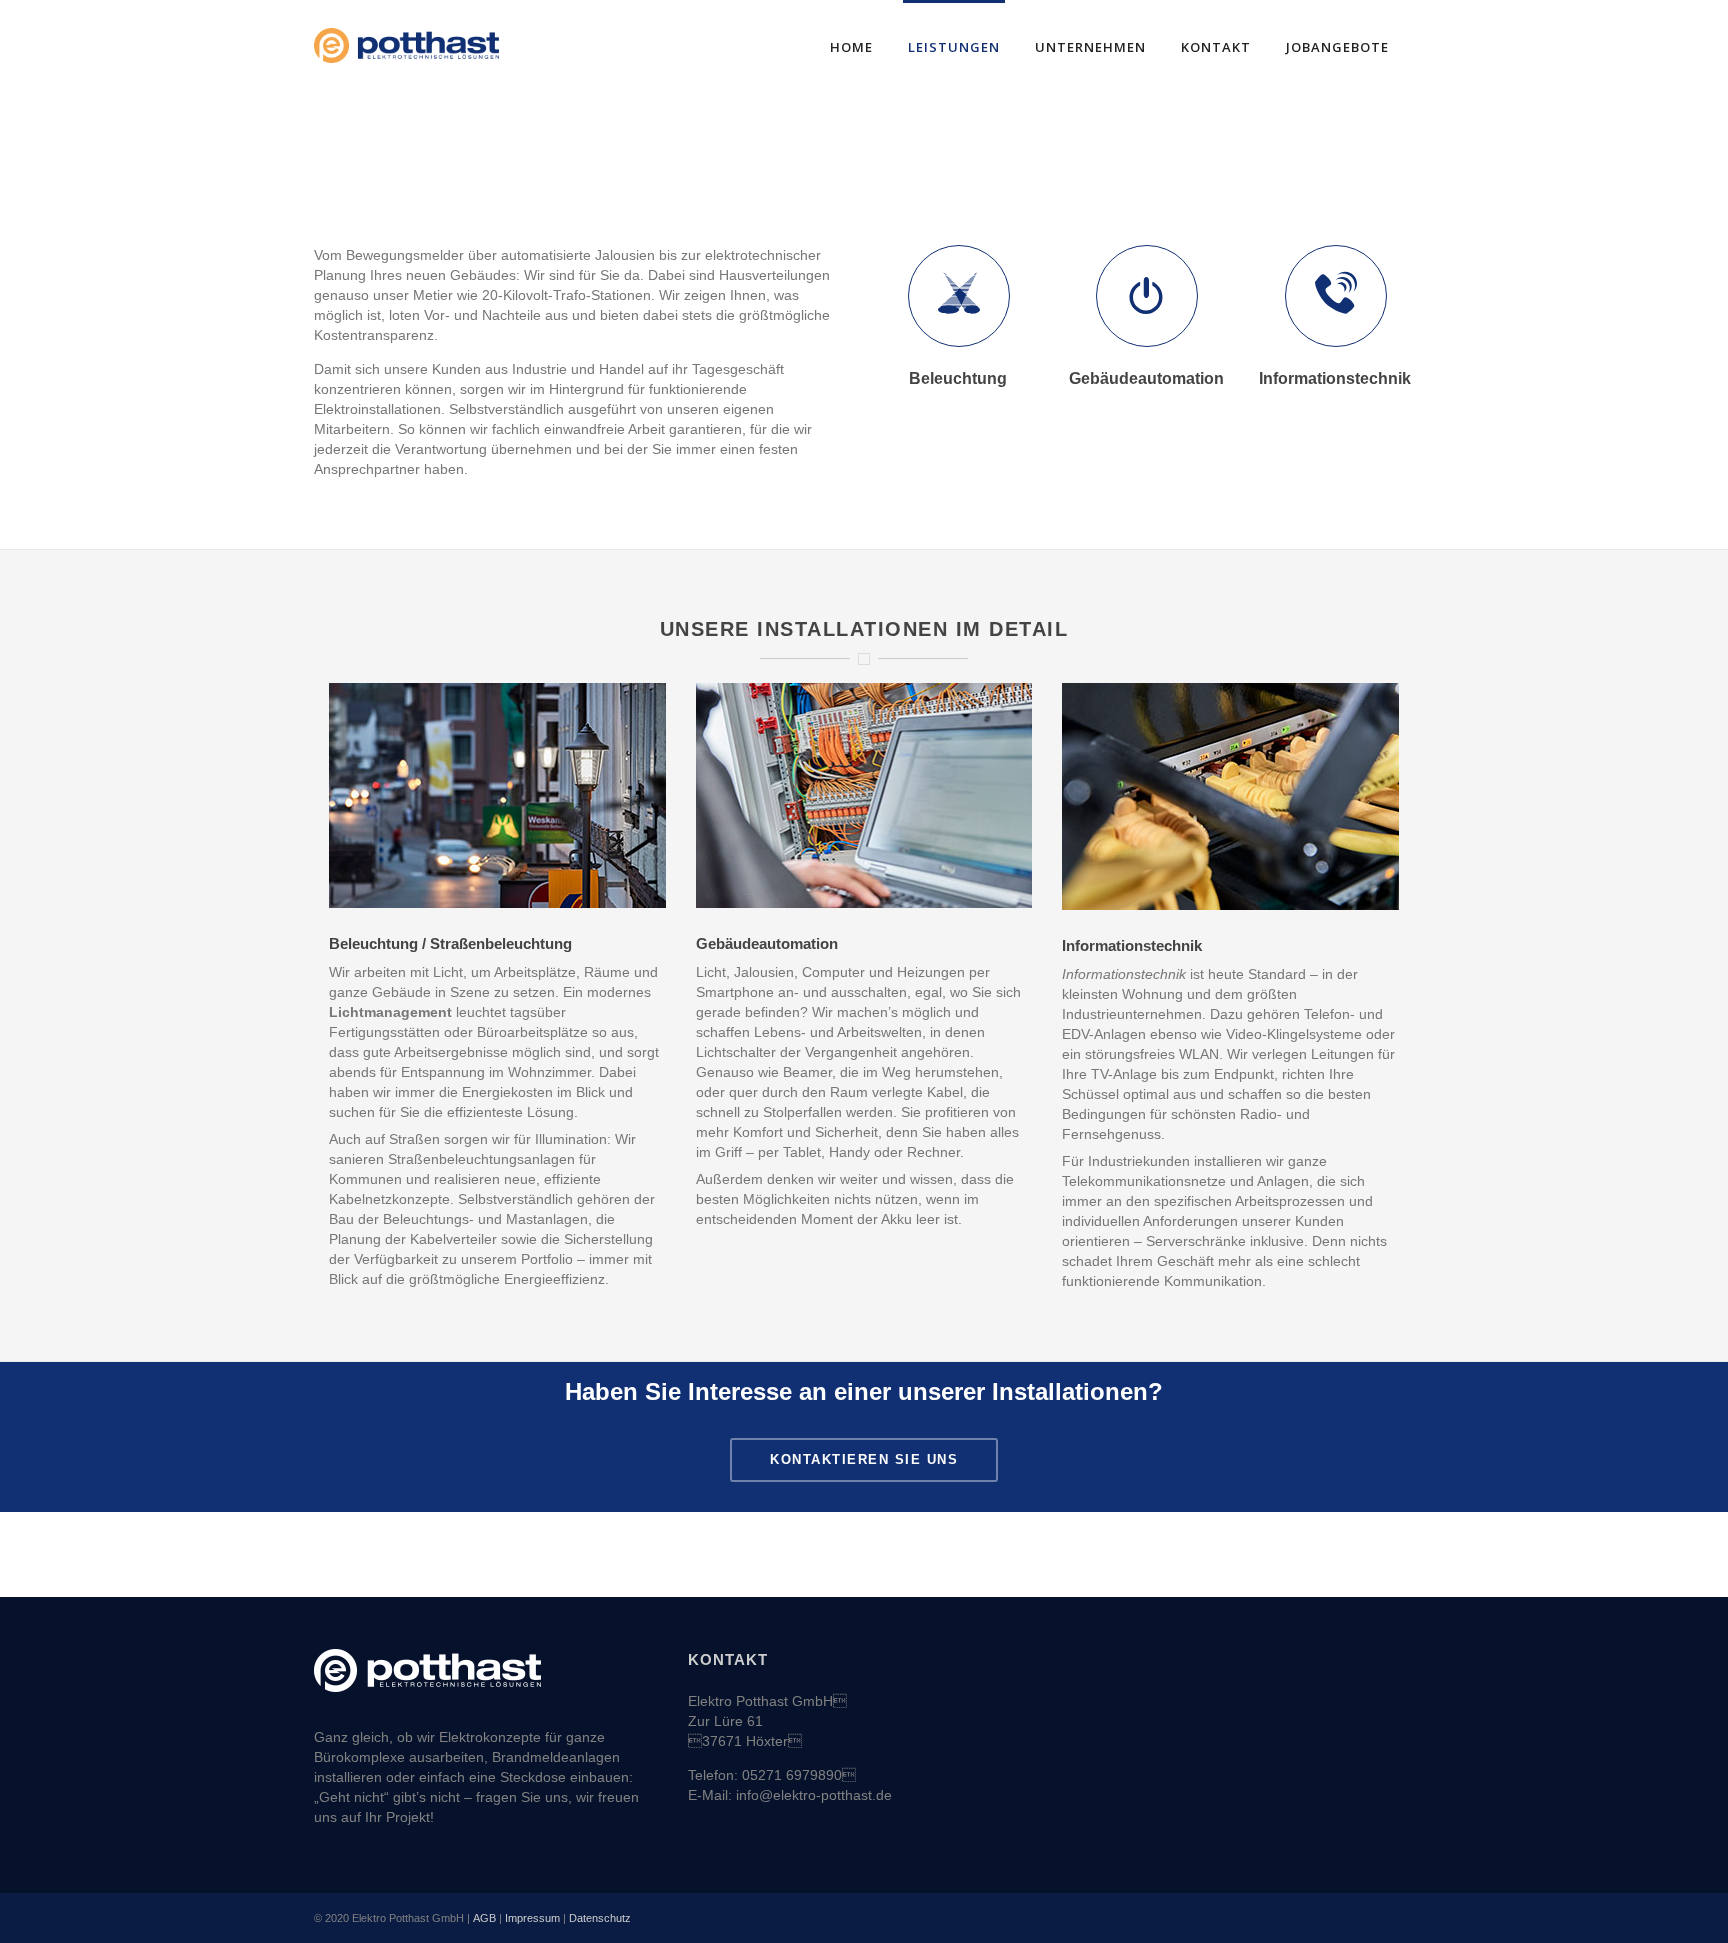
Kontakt (1216, 47)
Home (851, 47)
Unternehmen (1090, 47)
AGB (484, 1918)
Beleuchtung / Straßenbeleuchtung (450, 943)
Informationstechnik (1132, 945)
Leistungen (954, 47)
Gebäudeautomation (767, 943)
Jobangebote (1337, 47)
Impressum (532, 1918)
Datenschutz (600, 1918)
